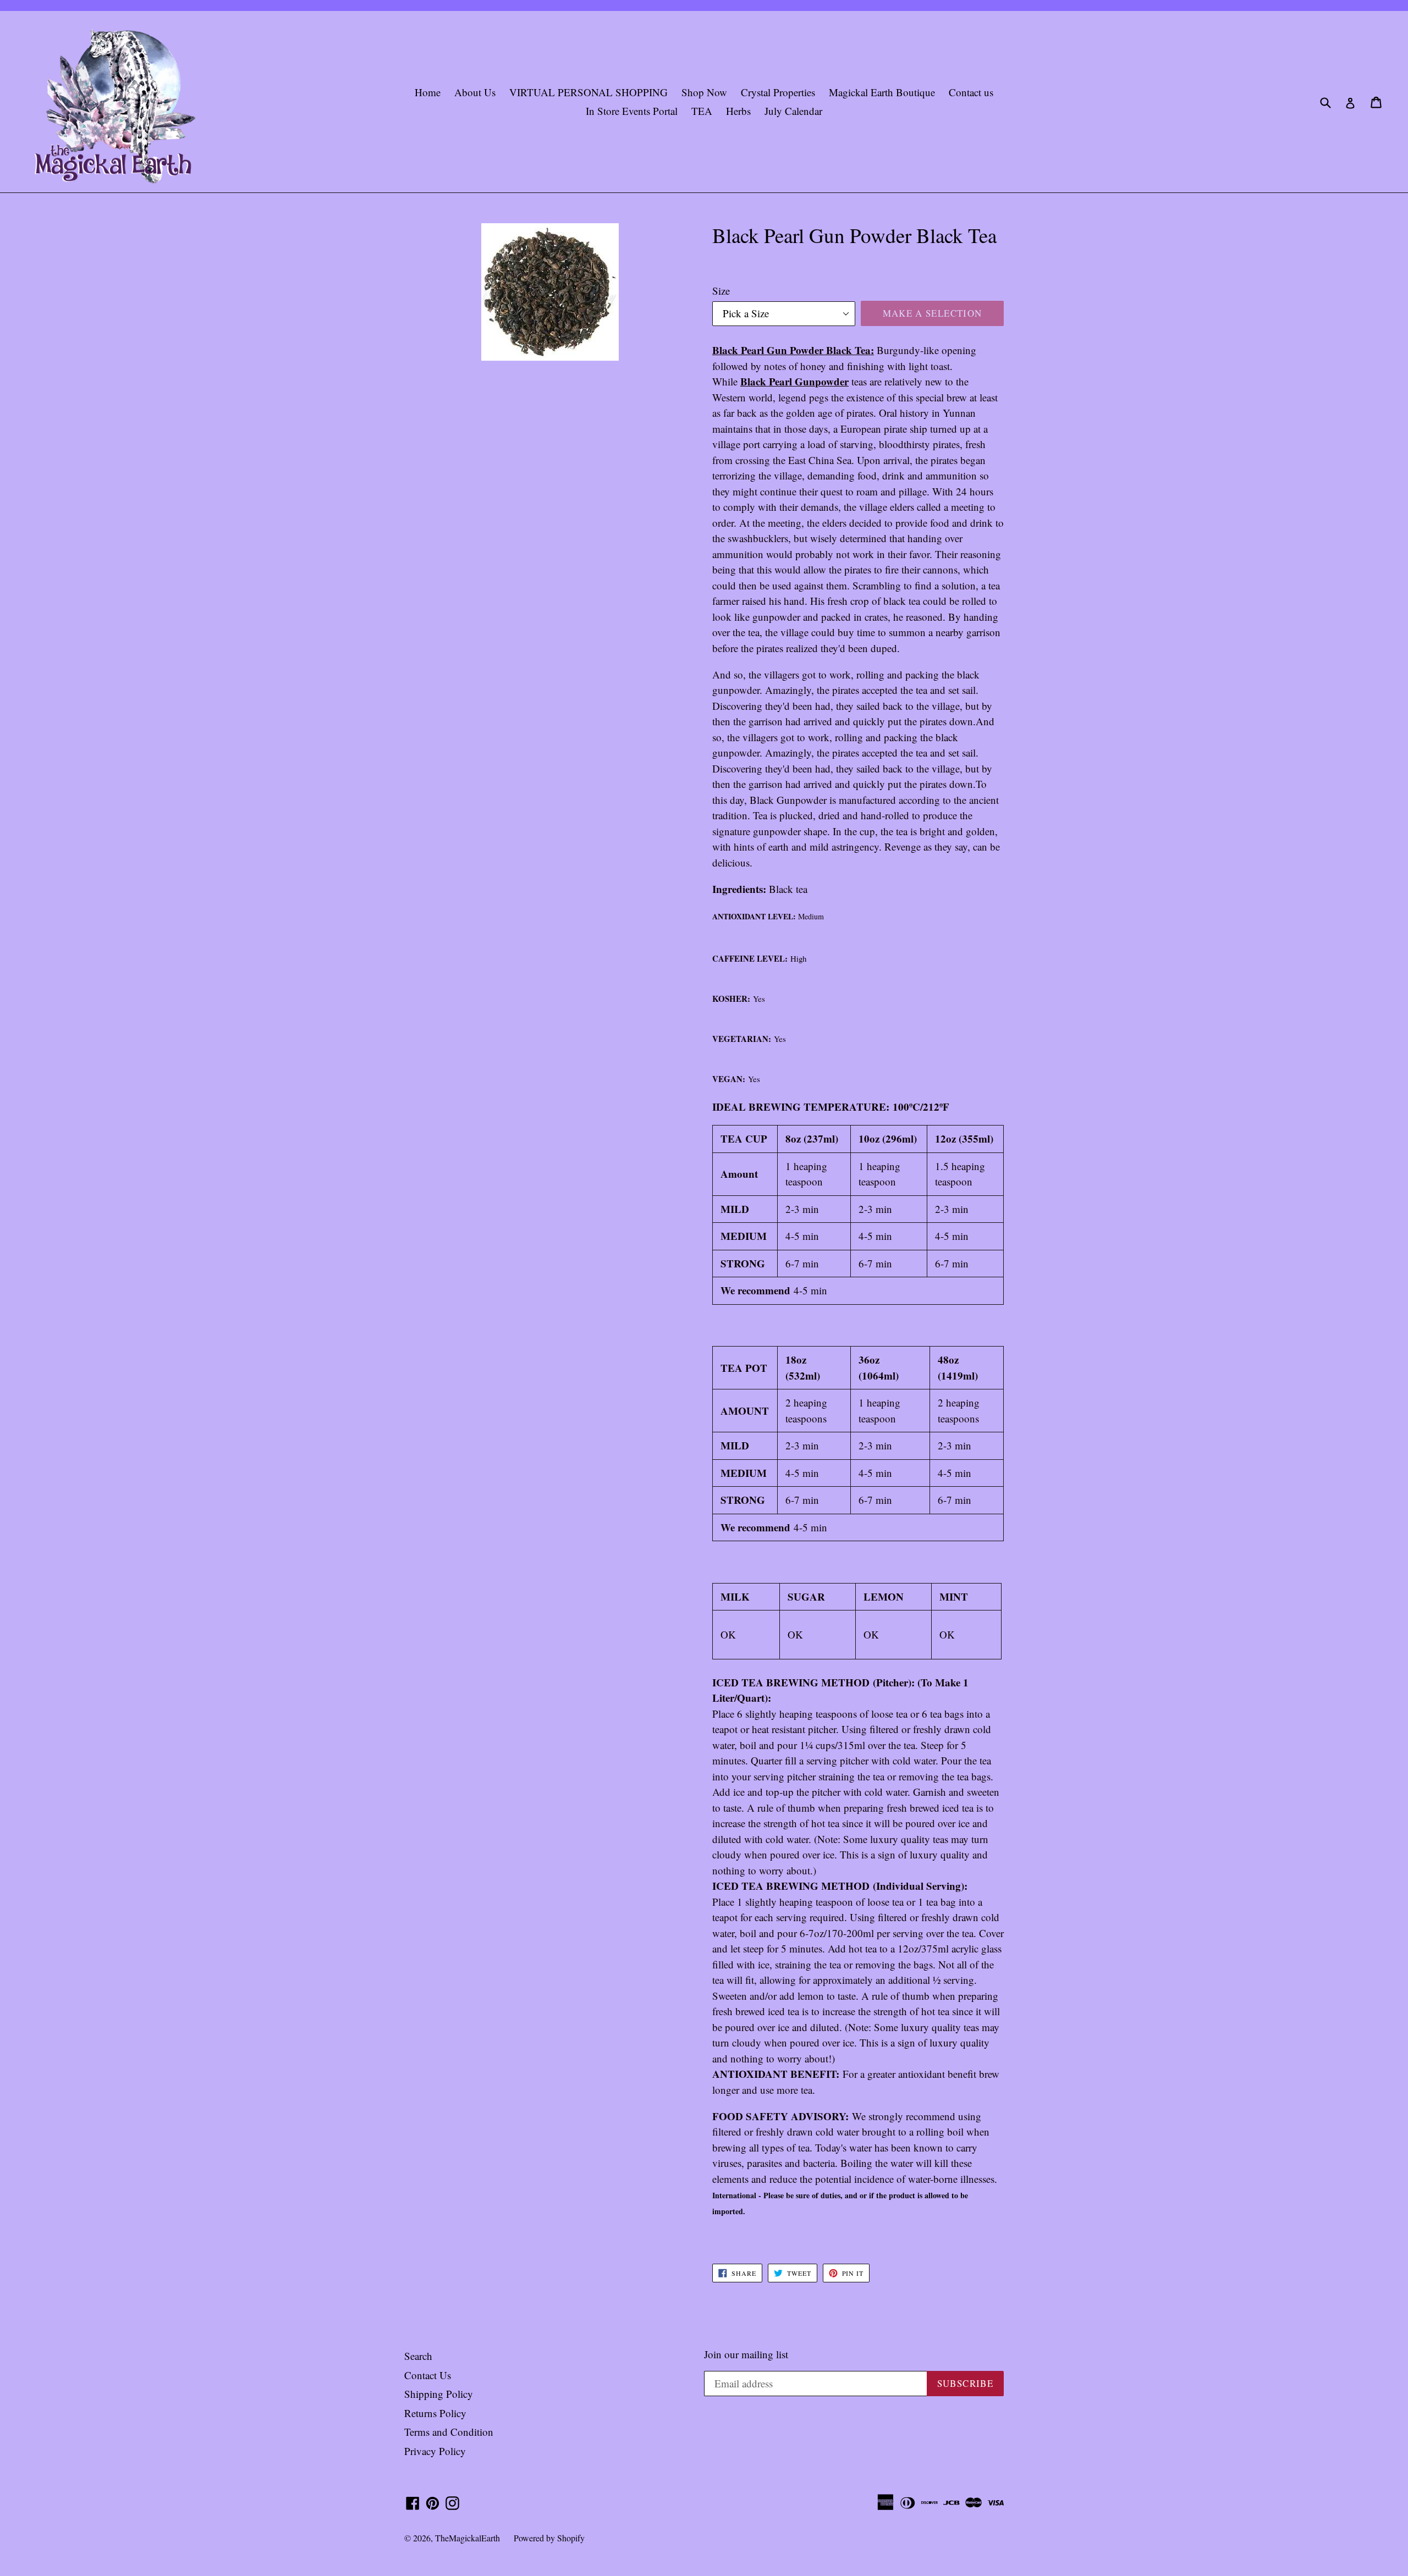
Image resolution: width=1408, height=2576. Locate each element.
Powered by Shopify (549, 2538)
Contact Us (428, 2375)
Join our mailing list (746, 2355)
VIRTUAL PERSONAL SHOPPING (588, 92)
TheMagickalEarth (468, 2538)
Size (721, 291)
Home (428, 92)
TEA (702, 111)
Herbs (738, 111)
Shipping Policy (439, 2394)
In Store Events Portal (632, 111)
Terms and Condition (449, 2432)
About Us (475, 92)
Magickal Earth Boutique (882, 92)
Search (418, 2356)
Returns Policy (435, 2413)
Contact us (971, 92)
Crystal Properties (778, 92)
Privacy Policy (435, 2451)
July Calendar (793, 111)
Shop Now (704, 92)
